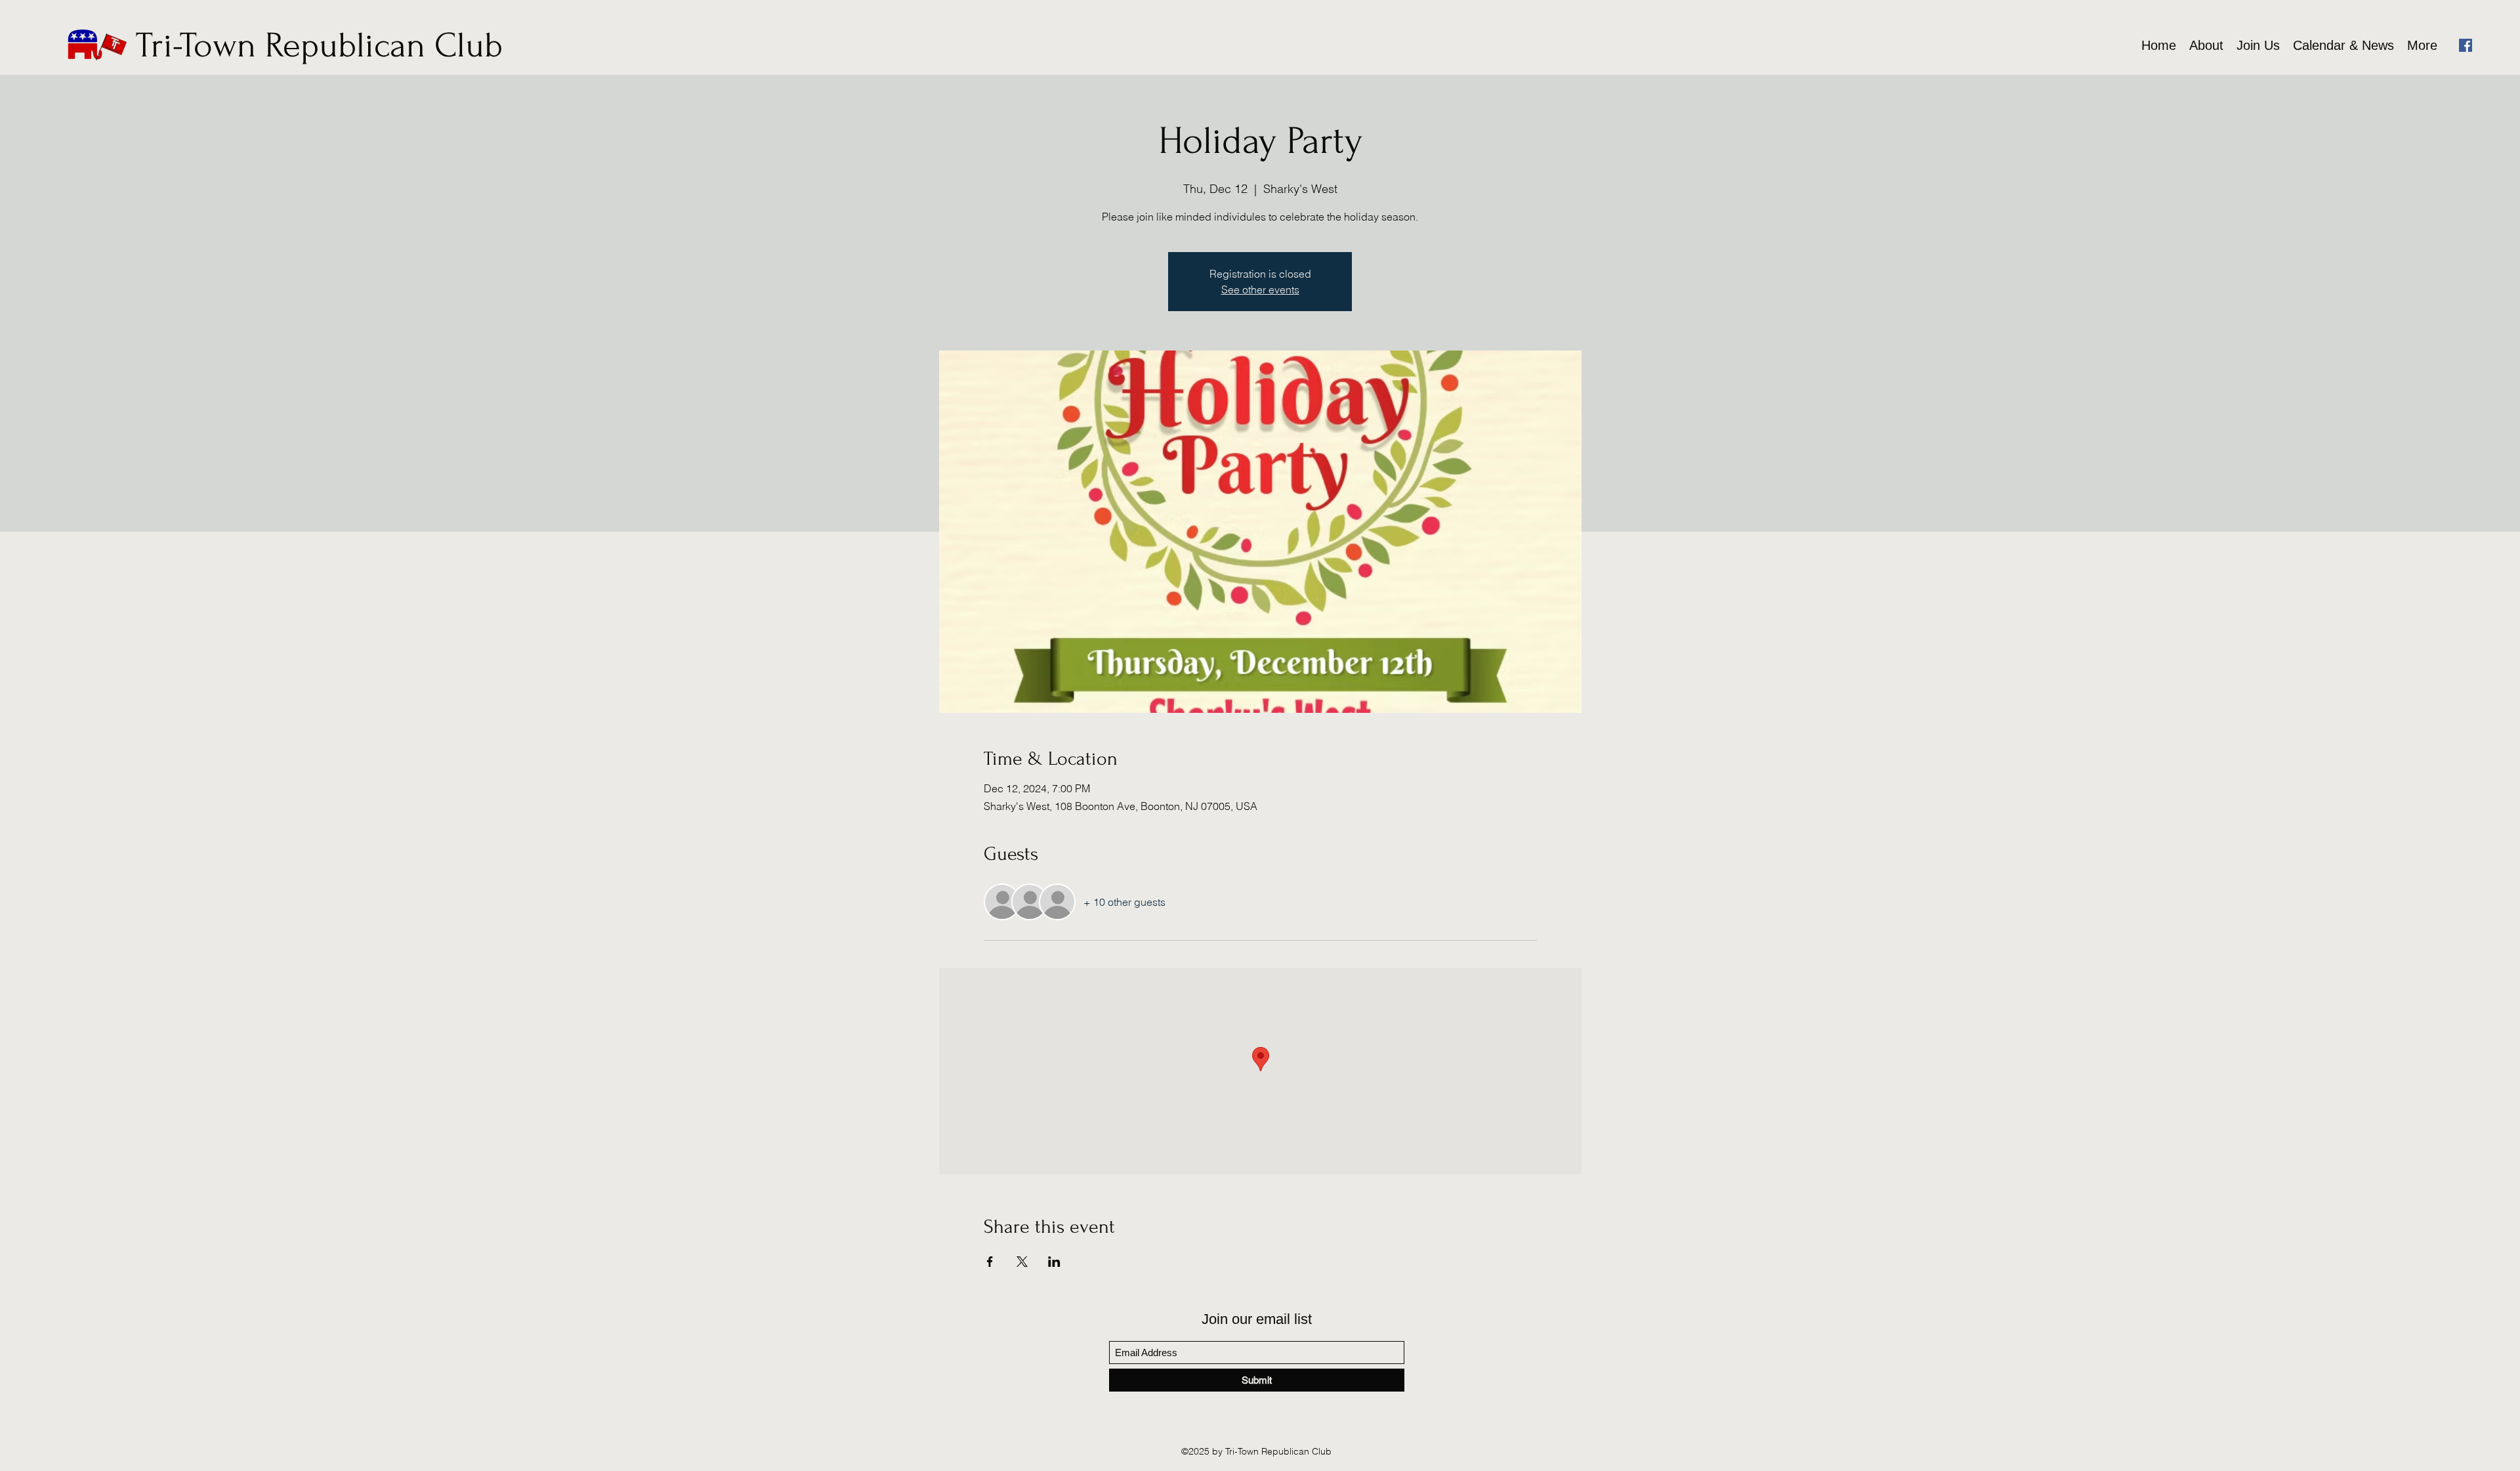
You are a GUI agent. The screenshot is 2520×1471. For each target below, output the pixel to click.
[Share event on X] (1022, 1262)
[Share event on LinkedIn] (1054, 1262)
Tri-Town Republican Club (319, 46)
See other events (1260, 289)
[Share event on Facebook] (990, 1262)
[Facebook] (2466, 45)
